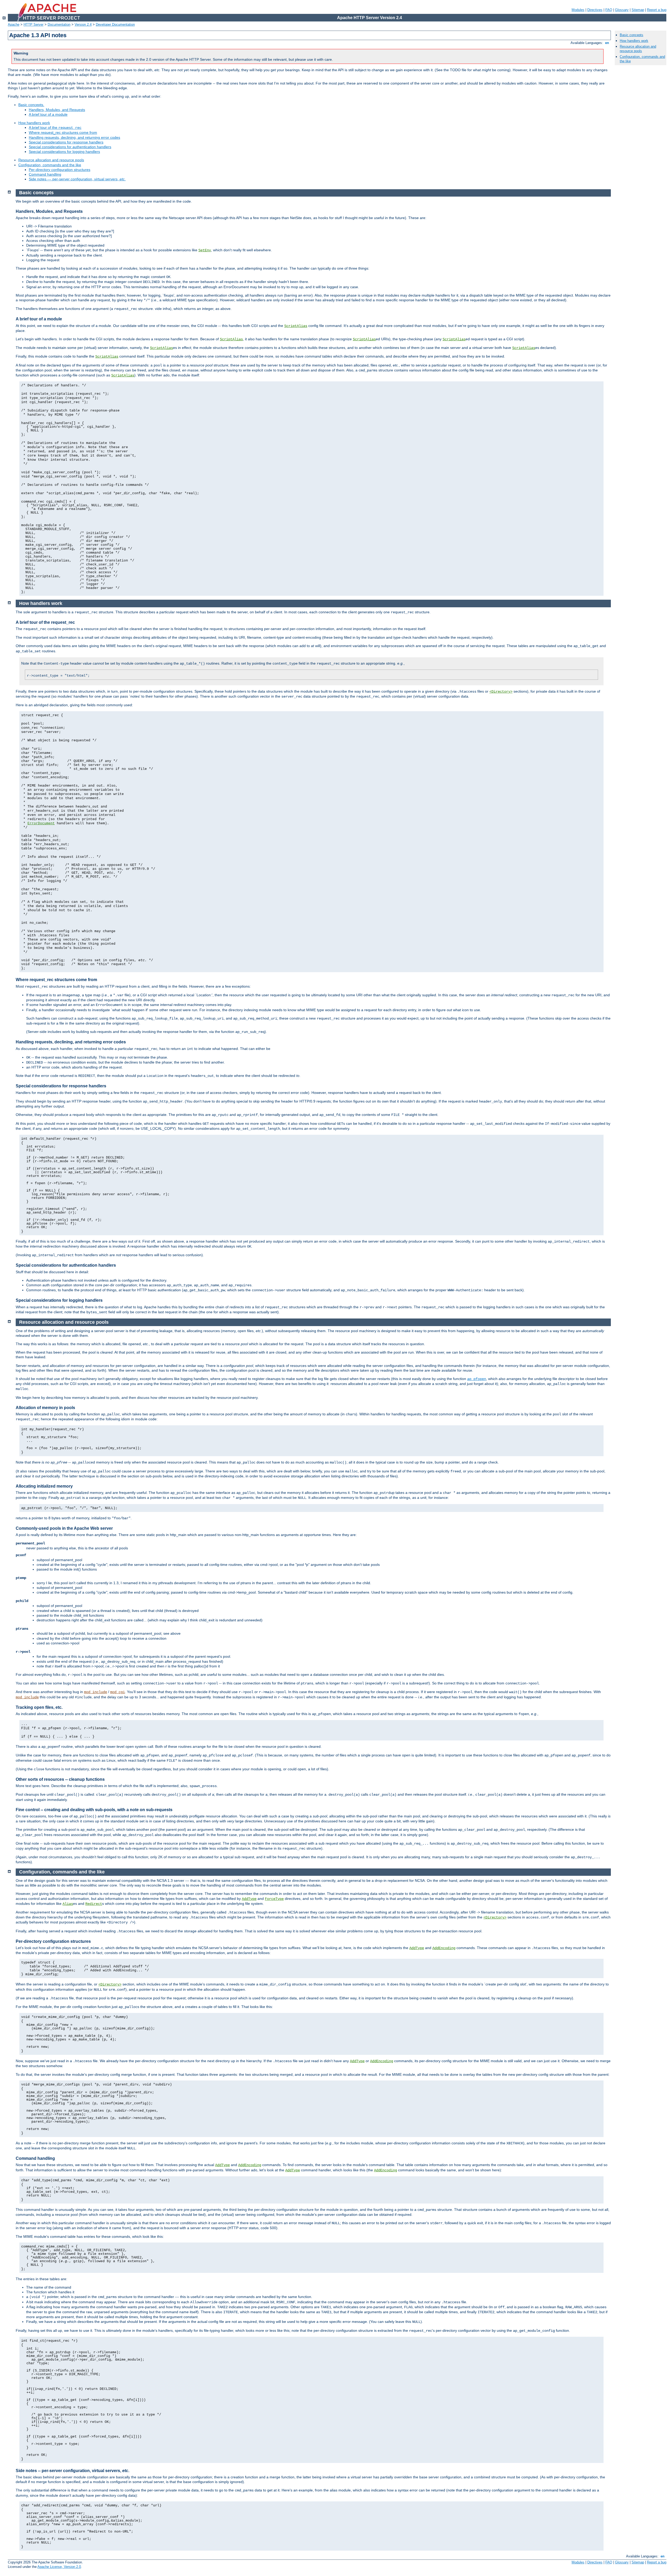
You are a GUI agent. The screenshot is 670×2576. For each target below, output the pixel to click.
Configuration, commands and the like (50, 165)
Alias (68, 1904)
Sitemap (638, 10)
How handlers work (34, 123)
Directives (595, 10)
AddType (249, 1899)
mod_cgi (118, 1692)
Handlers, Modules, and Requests (57, 110)
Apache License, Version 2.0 (59, 2567)
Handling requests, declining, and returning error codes (74, 137)
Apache (14, 24)
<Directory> (501, 692)
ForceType (274, 1899)
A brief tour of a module (48, 114)
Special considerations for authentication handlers (70, 147)
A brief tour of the (55, 127)
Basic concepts (632, 35)
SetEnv (205, 250)
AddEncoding (444, 1948)
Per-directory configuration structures (60, 170)
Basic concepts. (31, 105)
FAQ (609, 10)
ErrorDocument (41, 823)
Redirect (94, 1904)
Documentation (59, 24)
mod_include (96, 1692)
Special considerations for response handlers (66, 142)
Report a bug (657, 10)
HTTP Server (33, 24)
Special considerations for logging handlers (64, 152)
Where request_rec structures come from (63, 132)
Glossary (622, 10)
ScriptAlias (296, 326)
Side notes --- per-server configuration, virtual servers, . (77, 179)
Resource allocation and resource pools (51, 160)
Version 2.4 (83, 24)
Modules (578, 10)
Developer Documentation (115, 24)
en (607, 43)
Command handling (45, 174)
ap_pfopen (477, 1379)
